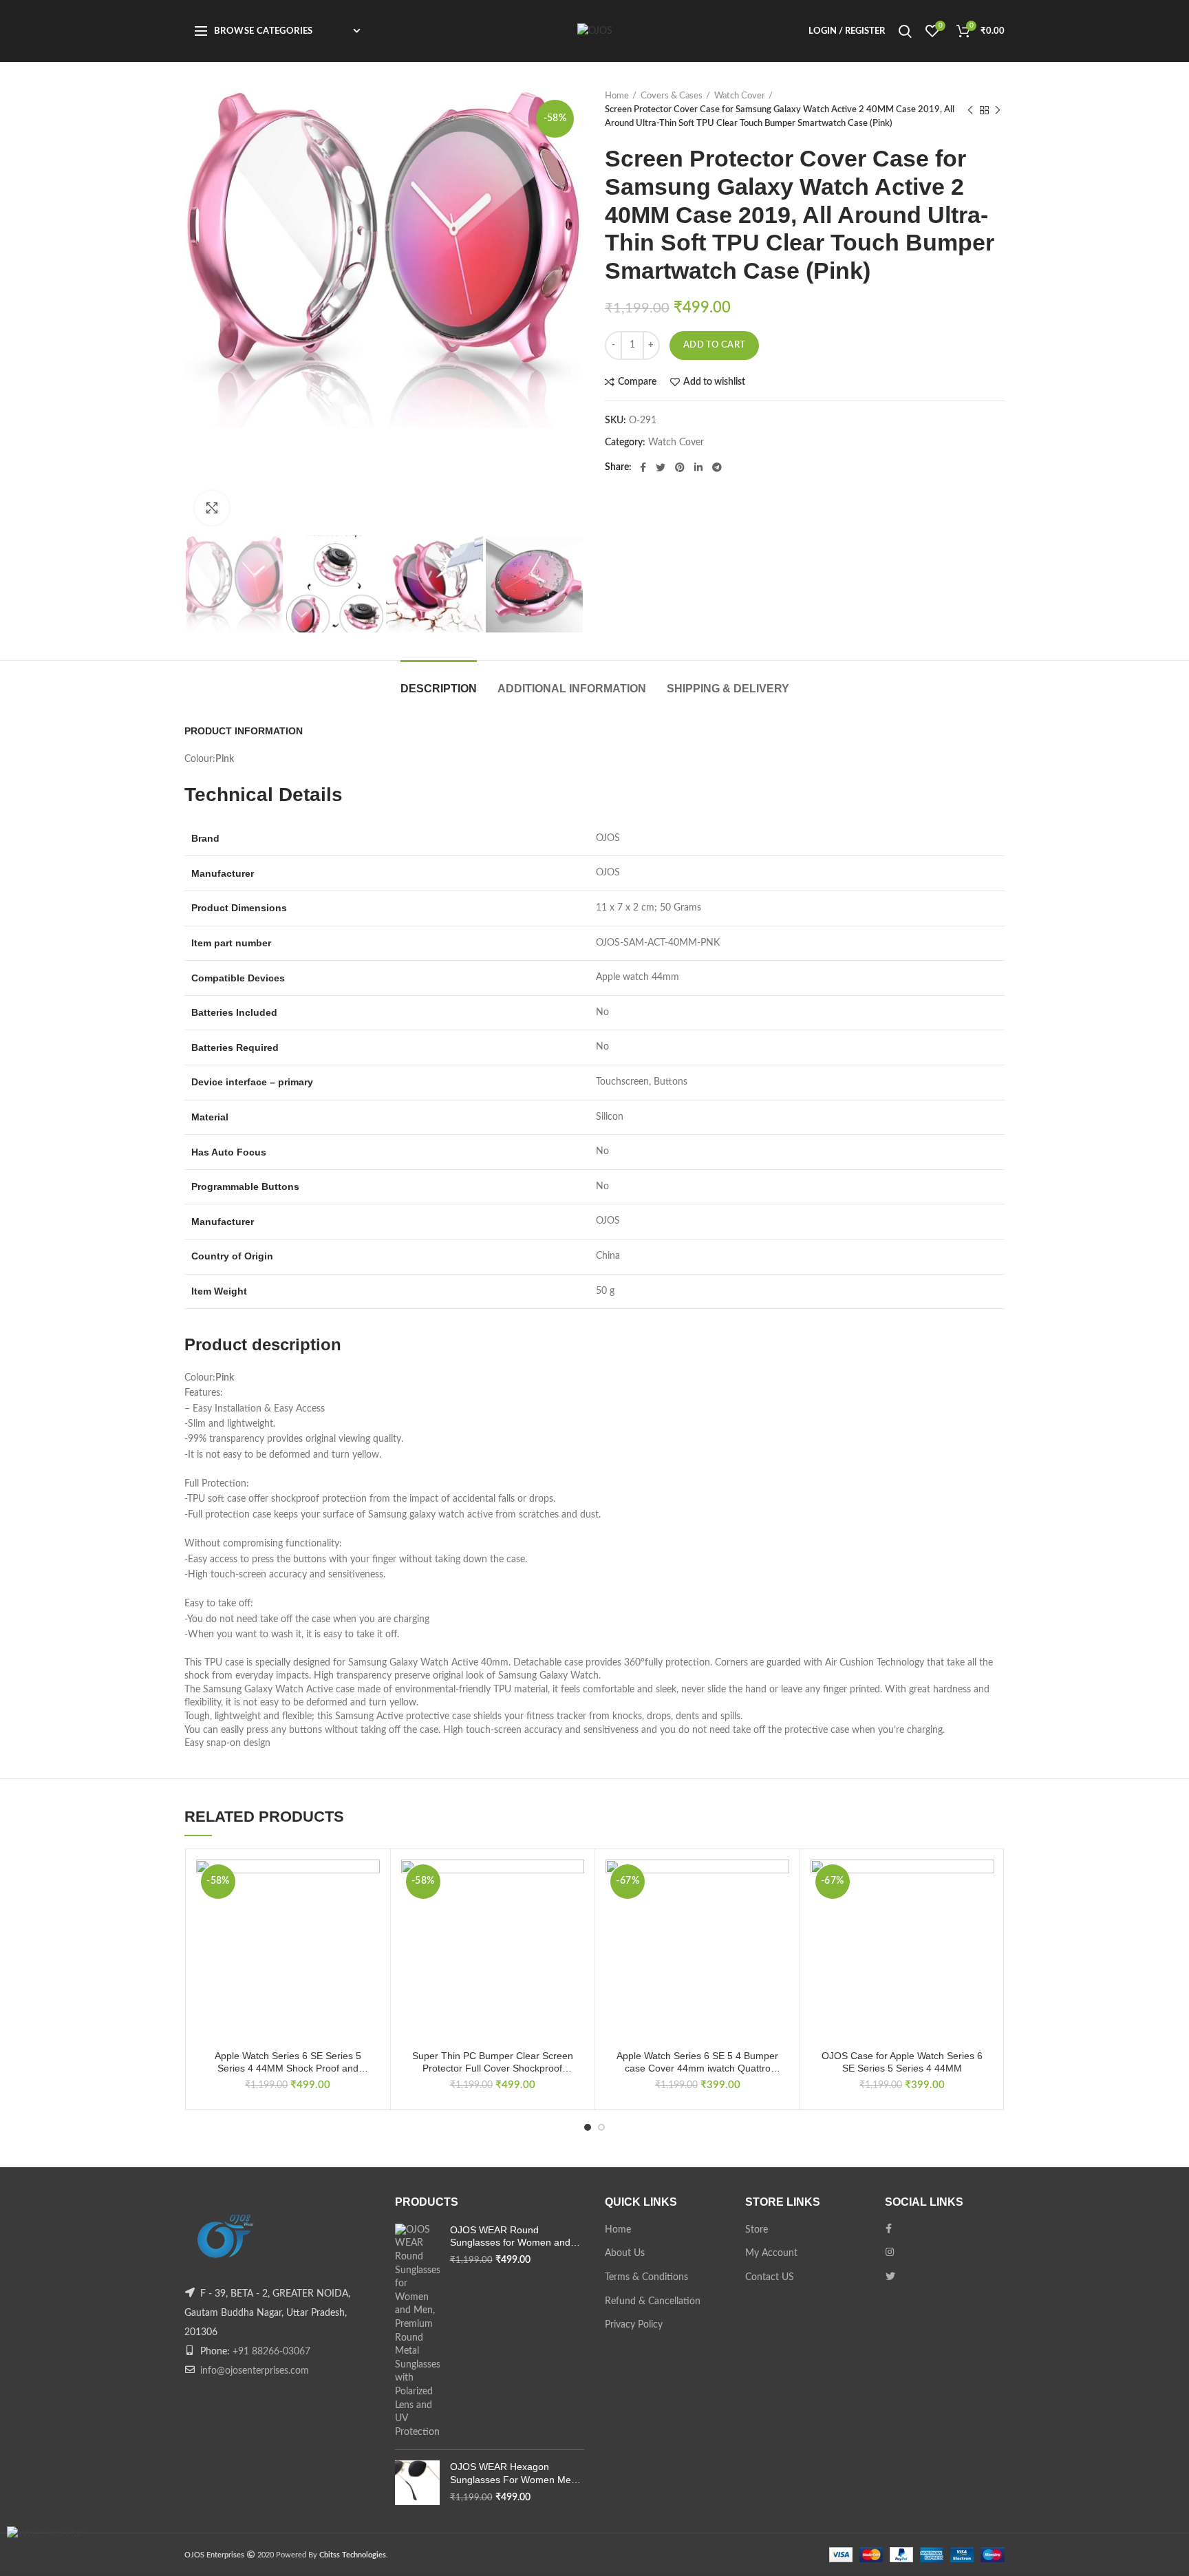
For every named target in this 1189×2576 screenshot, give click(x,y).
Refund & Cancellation (653, 2301)
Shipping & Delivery (728, 689)
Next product (998, 110)
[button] (369, 1913)
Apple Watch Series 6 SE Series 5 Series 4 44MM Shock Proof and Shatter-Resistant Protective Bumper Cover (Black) (288, 2062)
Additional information (572, 689)
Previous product (970, 110)
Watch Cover (740, 96)
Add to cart (714, 345)
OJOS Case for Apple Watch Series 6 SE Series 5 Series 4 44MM (902, 2062)
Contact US (770, 2277)
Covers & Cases (672, 96)
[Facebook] (643, 467)
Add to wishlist (714, 382)
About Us (625, 2253)
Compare (637, 382)
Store (757, 2230)
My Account (771, 2253)
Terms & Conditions (646, 2277)
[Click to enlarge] (212, 508)
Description (439, 689)
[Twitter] (661, 467)
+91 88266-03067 (271, 2352)
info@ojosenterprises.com (255, 2371)
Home (617, 96)
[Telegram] (717, 467)
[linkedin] (698, 467)
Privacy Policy (634, 2325)
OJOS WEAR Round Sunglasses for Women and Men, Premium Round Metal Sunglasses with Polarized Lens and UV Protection (511, 2236)
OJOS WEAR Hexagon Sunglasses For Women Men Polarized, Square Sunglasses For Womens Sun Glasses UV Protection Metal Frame (515, 2473)
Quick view (369, 1944)
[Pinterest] (680, 467)
